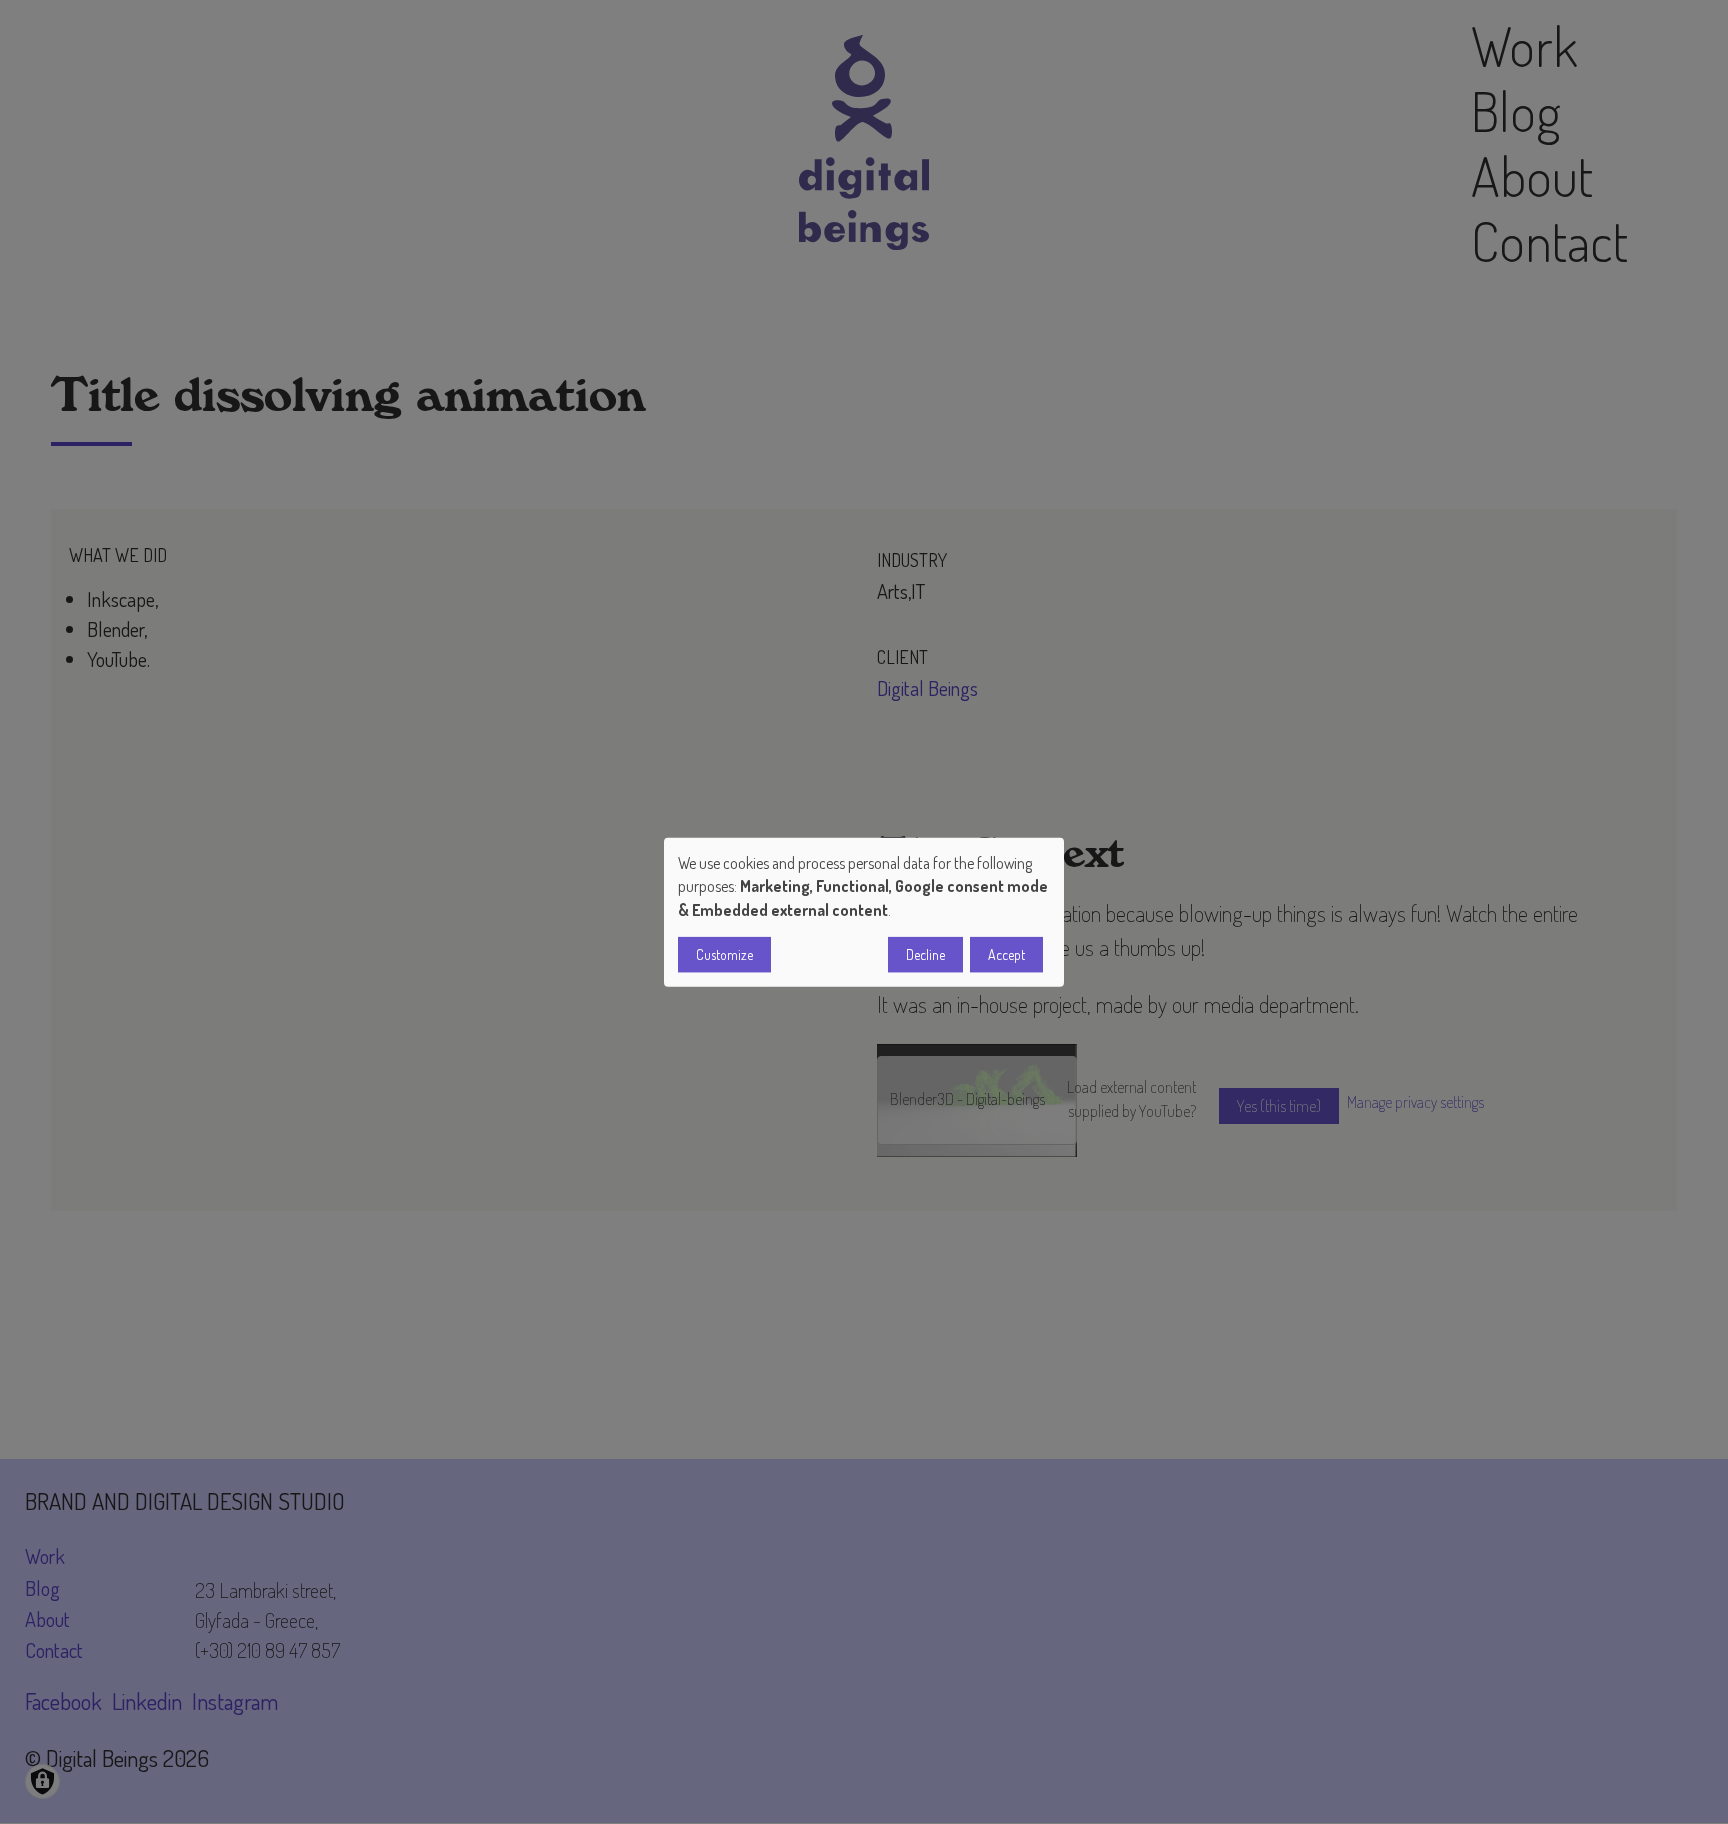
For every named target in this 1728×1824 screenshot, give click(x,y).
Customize (724, 953)
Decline (925, 953)
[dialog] (864, 912)
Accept (1006, 953)
